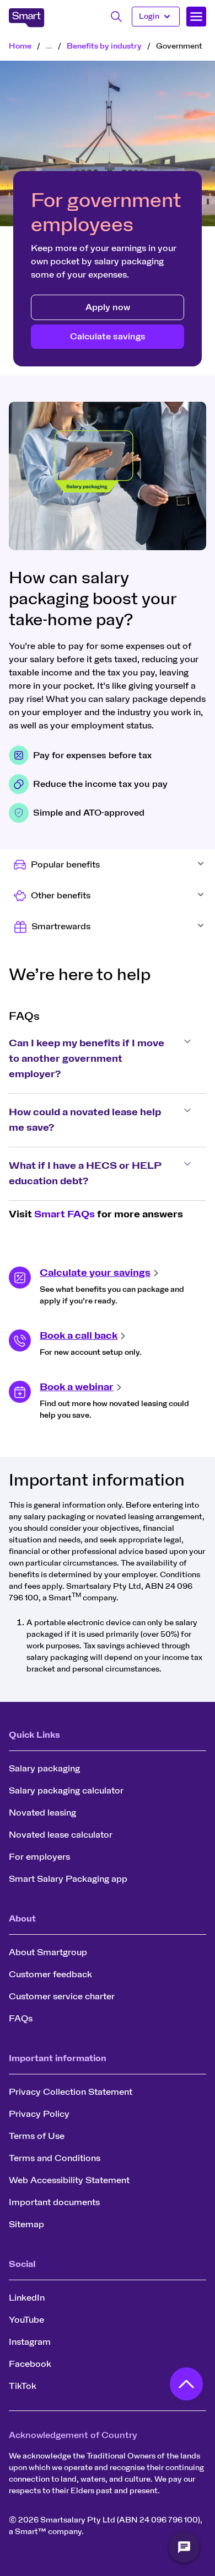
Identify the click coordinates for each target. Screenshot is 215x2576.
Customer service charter (62, 1997)
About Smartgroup (48, 1952)
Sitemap (26, 2224)
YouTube (26, 2320)
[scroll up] (186, 2387)
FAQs (21, 2019)
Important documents (54, 2202)
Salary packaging (44, 1769)
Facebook (30, 2364)
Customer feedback (50, 1974)
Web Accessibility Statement (69, 2180)
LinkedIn (27, 2298)
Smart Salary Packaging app (68, 1879)
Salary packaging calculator (66, 1791)
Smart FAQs (64, 1215)
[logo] (27, 18)
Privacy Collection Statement (71, 2092)
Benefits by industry (104, 46)
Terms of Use (37, 2136)
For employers (39, 1857)
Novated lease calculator (61, 1835)
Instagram (30, 2342)
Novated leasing (42, 1813)
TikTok (23, 2386)
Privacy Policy (39, 2114)
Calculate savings (108, 337)
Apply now (108, 307)
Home (20, 46)
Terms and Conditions (55, 2158)
